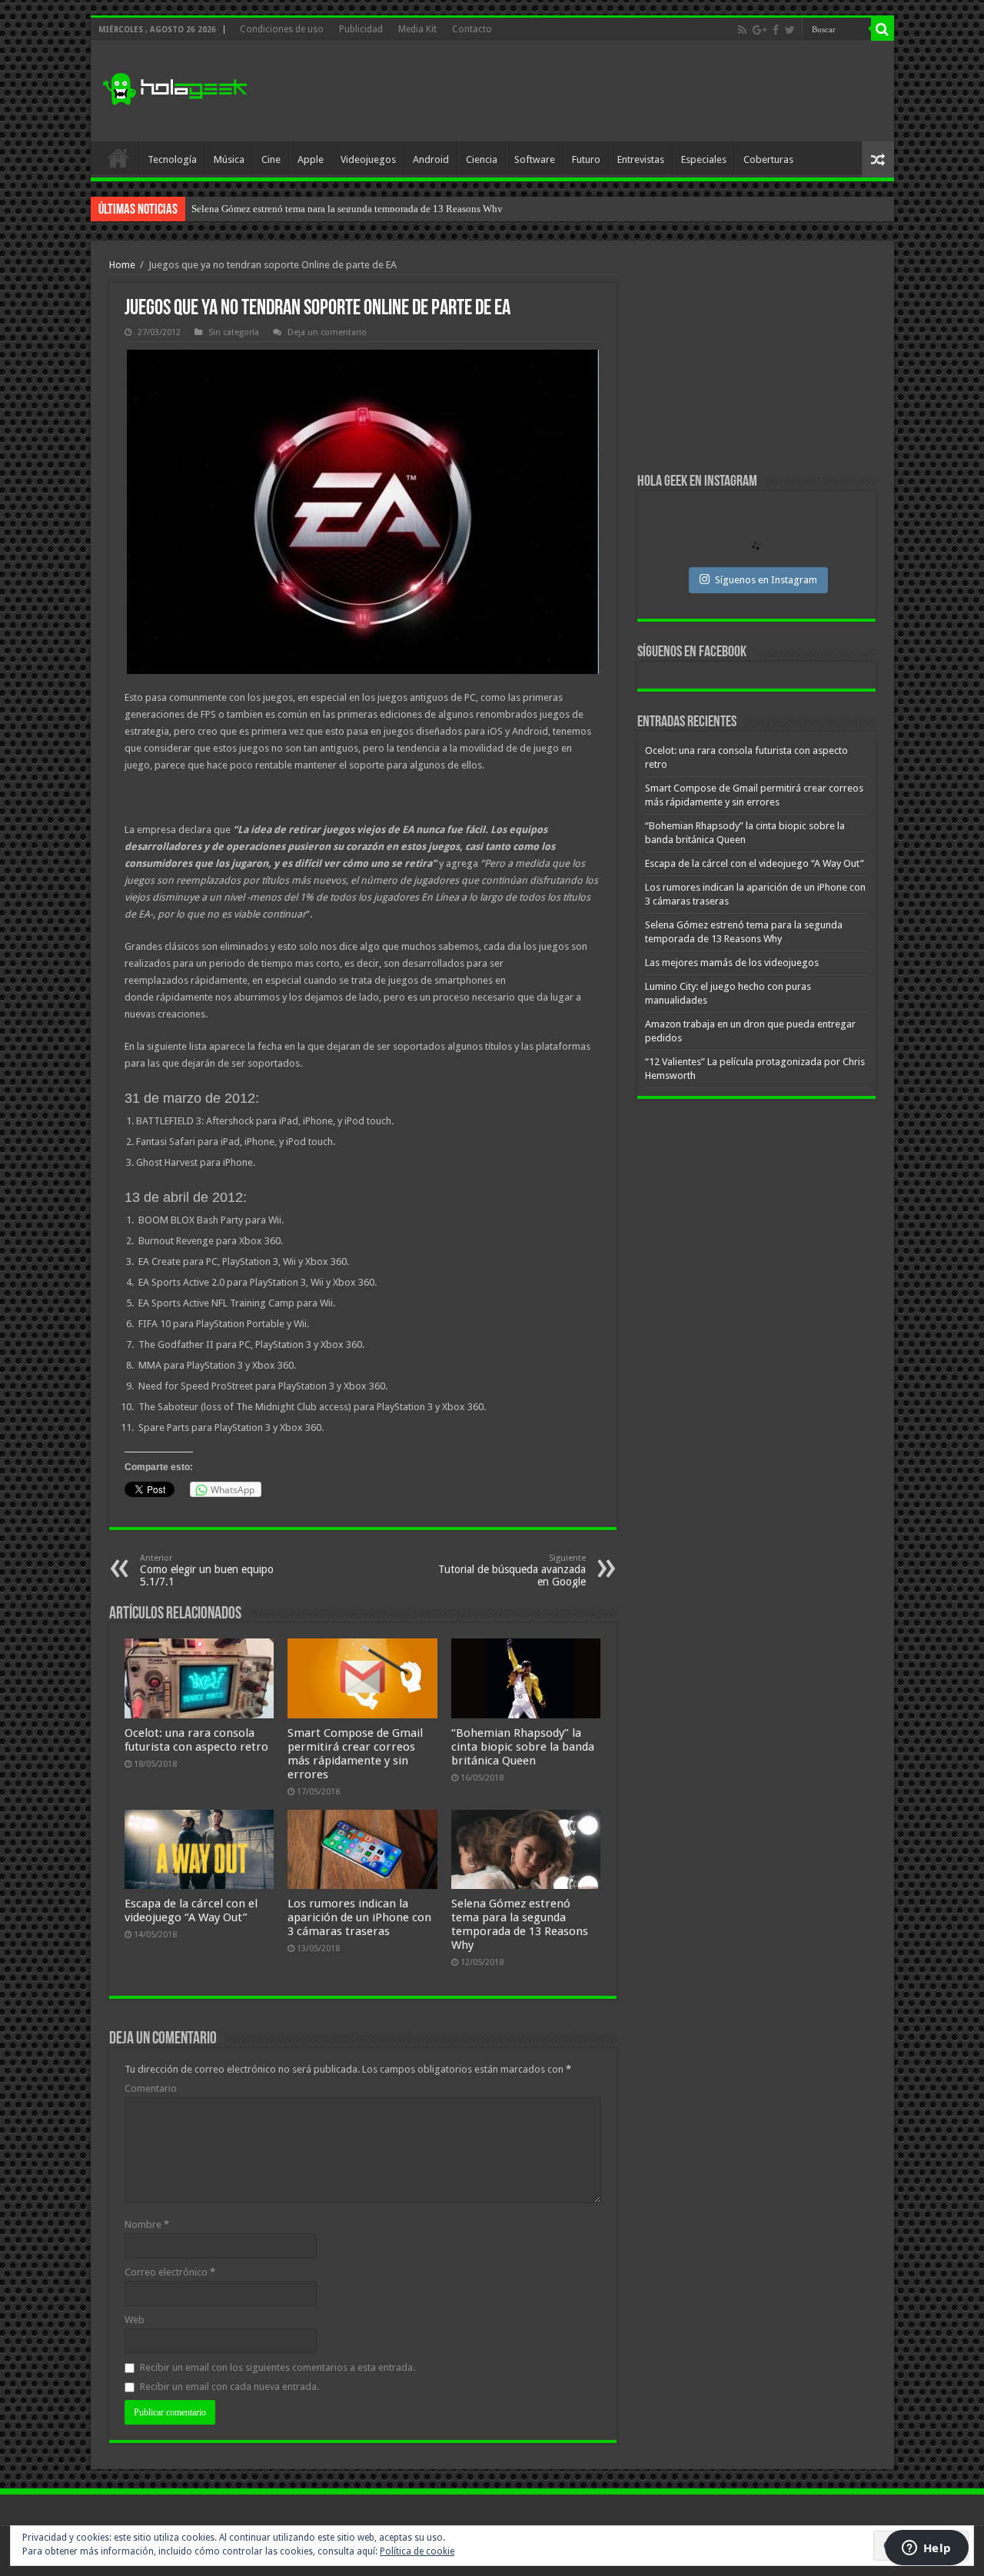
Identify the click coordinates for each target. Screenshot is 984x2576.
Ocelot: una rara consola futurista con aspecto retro (196, 1740)
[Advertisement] (603, 91)
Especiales (704, 159)
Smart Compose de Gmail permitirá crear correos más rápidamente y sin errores (355, 1754)
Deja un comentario (327, 332)
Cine (271, 159)
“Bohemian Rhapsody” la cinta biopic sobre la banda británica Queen (523, 1747)
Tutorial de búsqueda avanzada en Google (512, 1570)
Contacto (472, 29)
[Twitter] (790, 30)
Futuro (586, 159)
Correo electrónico (170, 2272)
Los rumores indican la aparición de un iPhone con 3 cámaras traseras (359, 1917)
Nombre (147, 2224)
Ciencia (482, 159)
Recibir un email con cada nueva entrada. (229, 2387)
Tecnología (172, 159)
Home (122, 265)
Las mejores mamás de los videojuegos (272, 209)
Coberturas (768, 159)
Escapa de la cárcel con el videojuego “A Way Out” (191, 1910)
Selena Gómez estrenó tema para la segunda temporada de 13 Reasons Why (520, 1924)
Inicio (118, 158)
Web (135, 2320)
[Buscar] (883, 29)
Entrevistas (641, 159)
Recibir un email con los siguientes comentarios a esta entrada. (278, 2367)
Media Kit (417, 29)
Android (431, 159)
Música (229, 159)
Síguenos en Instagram (766, 580)
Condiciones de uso (282, 29)
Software (535, 159)
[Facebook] (776, 30)
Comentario (151, 2088)
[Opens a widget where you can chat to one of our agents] (926, 2549)
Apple (311, 159)
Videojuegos (368, 159)
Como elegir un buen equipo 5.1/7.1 (207, 1570)
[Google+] (760, 30)
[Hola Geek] (175, 87)
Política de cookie (417, 2551)
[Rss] (742, 30)
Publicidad (361, 29)
